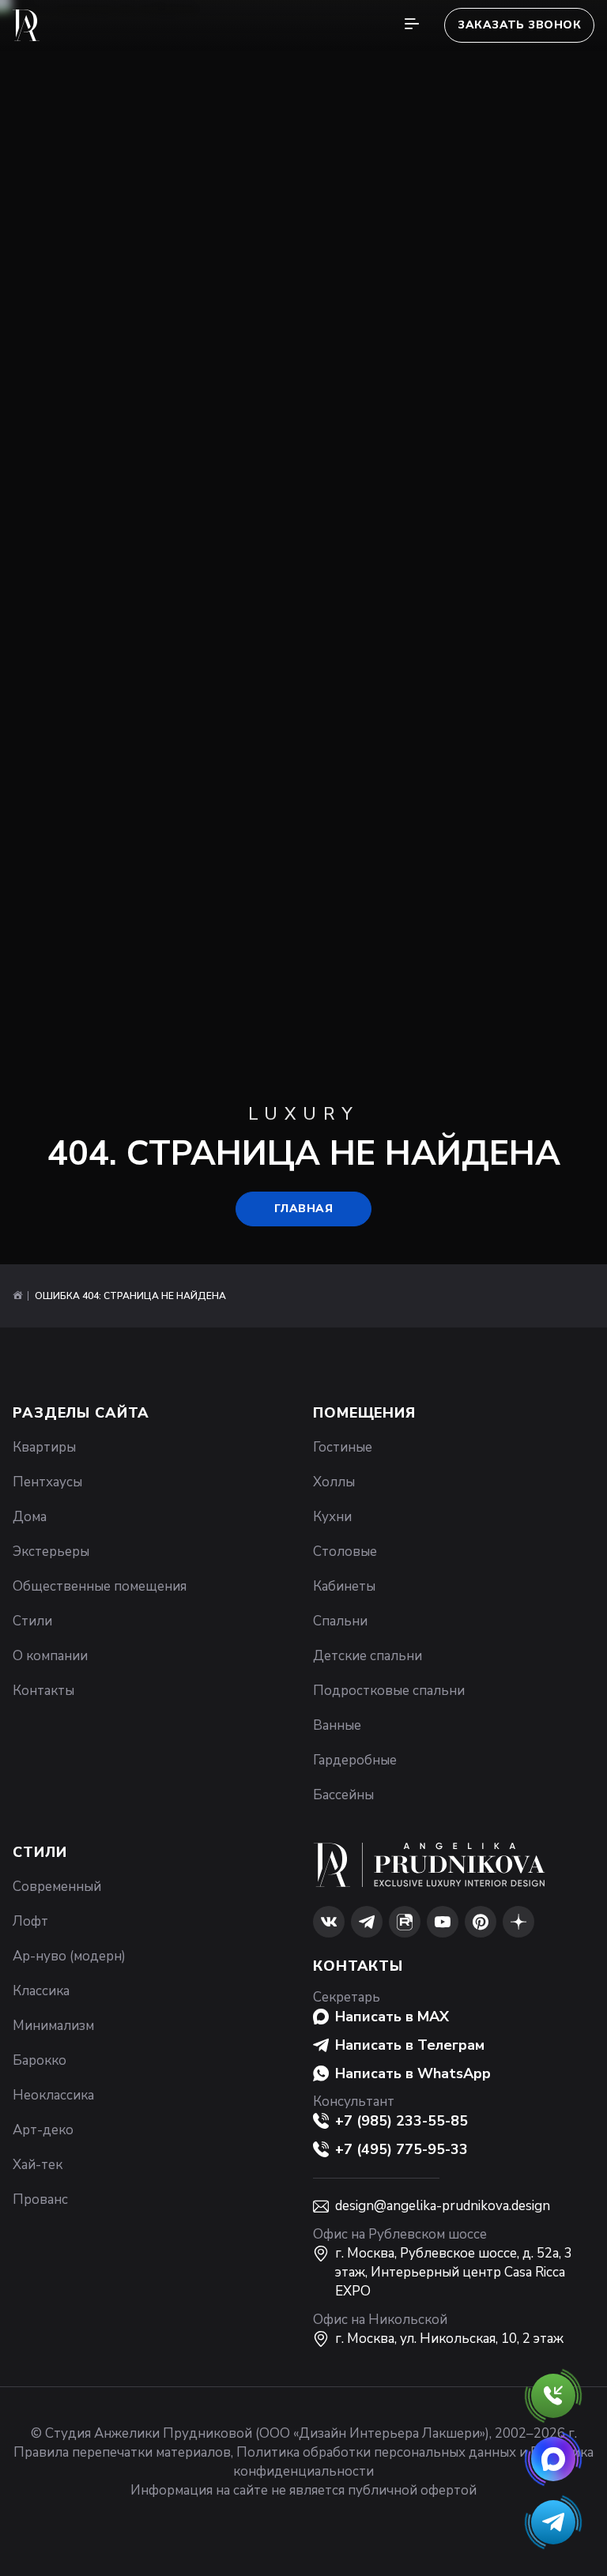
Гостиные (343, 1447)
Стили (32, 1621)
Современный (57, 1887)
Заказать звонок (519, 25)
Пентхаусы (47, 1482)
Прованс (40, 2199)
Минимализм (53, 2026)
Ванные (337, 1725)
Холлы (334, 1482)
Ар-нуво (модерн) (69, 1956)
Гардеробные (355, 1760)
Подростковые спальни (389, 1691)
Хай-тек (38, 2165)
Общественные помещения (100, 1586)
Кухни (332, 1517)
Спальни (340, 1621)
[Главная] (17, 1296)
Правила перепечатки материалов (122, 2452)
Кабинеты (344, 1586)
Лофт (30, 1921)
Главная (303, 1209)
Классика (41, 1991)
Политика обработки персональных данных (376, 2452)
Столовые (345, 1552)
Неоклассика (53, 2095)
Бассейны (343, 1795)
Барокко (40, 2060)
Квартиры (44, 1447)
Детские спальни (368, 1656)
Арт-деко (43, 2130)
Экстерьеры (51, 1552)
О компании (50, 1656)
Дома (30, 1517)
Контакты (43, 1691)
